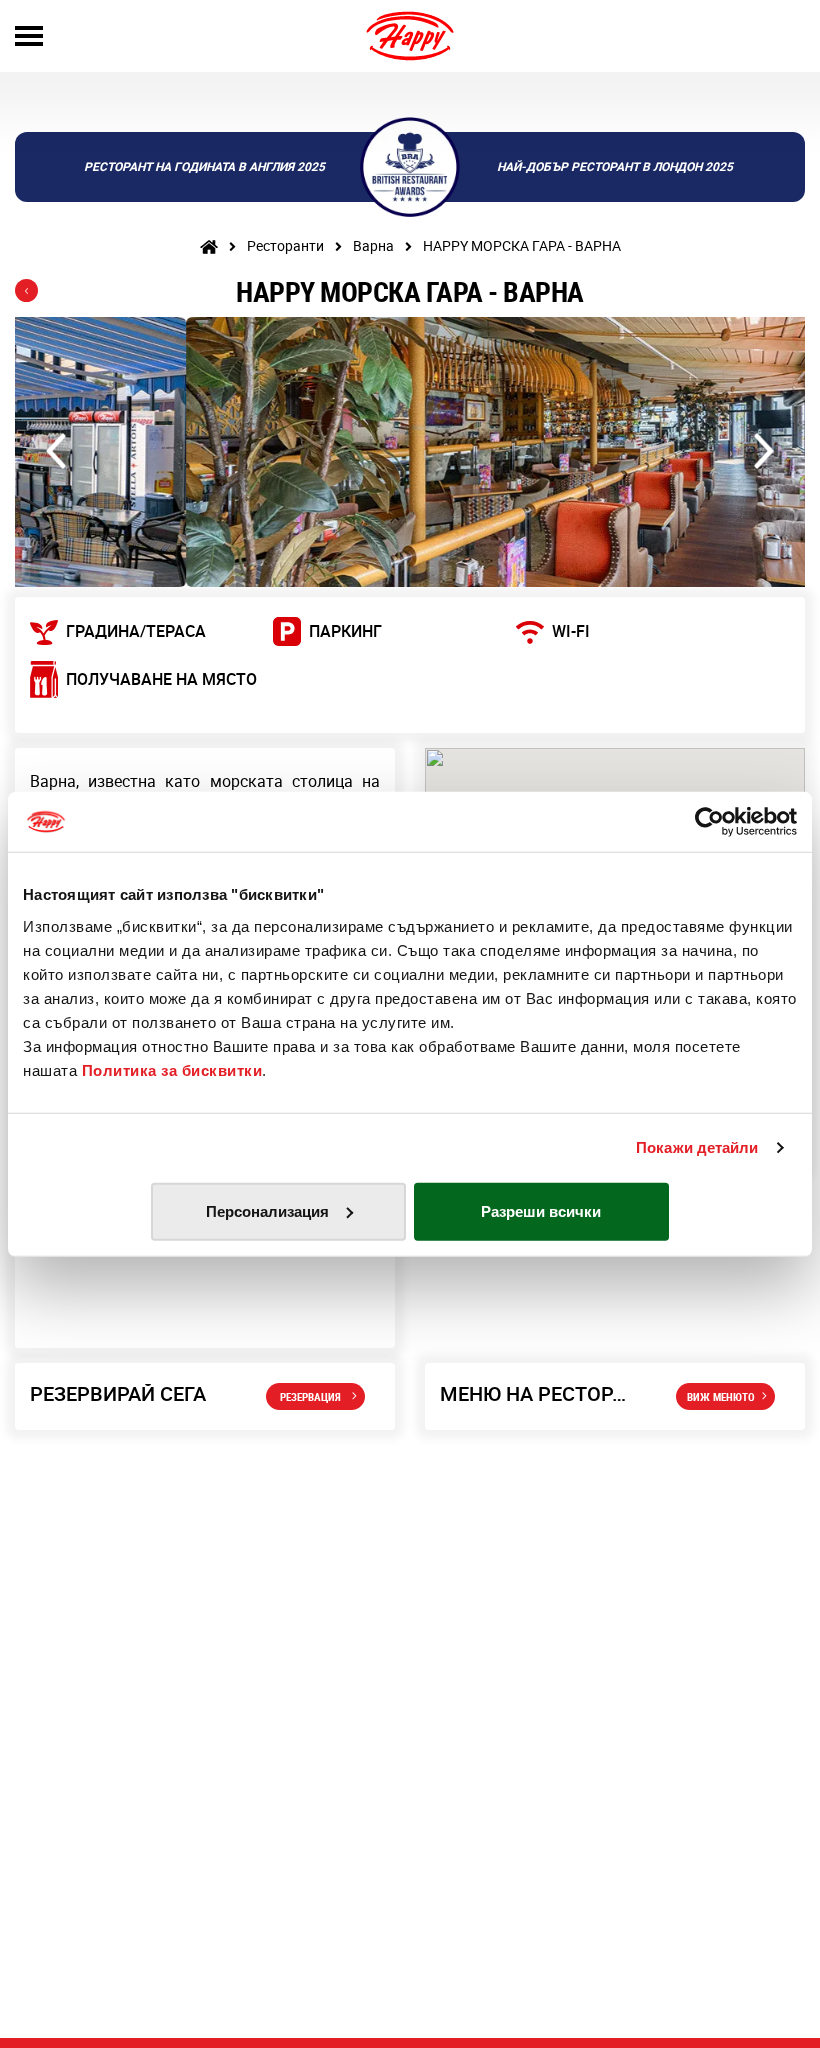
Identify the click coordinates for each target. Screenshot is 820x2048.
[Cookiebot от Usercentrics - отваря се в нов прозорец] (709, 822)
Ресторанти (285, 245)
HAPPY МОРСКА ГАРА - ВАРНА (522, 245)
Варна (373, 245)
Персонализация (267, 1210)
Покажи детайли (697, 1147)
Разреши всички (541, 1210)
